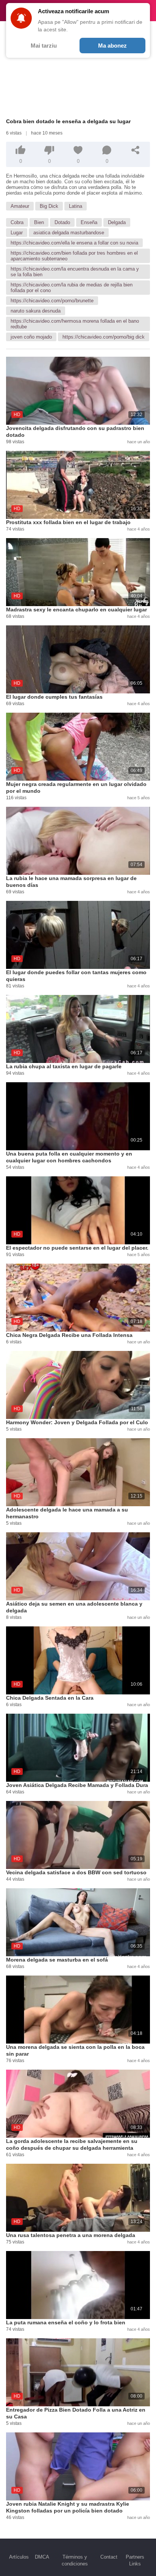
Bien (39, 222)
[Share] (136, 150)
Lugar (17, 233)
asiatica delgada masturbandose (69, 233)
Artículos (19, 2557)
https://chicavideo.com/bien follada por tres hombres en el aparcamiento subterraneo (74, 256)
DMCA (42, 2557)
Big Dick (49, 206)
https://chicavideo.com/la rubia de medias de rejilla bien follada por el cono (72, 288)
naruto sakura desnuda (36, 311)
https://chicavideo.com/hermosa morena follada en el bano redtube (75, 324)
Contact (109, 2557)
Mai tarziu (44, 46)
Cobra (17, 222)
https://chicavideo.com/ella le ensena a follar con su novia (74, 243)
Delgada (117, 222)
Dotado (62, 222)
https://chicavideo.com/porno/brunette (52, 301)
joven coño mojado (31, 337)
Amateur (20, 206)
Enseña (89, 222)
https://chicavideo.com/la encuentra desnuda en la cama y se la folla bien (75, 272)
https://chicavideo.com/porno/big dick (104, 337)
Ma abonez (112, 46)
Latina (76, 206)
